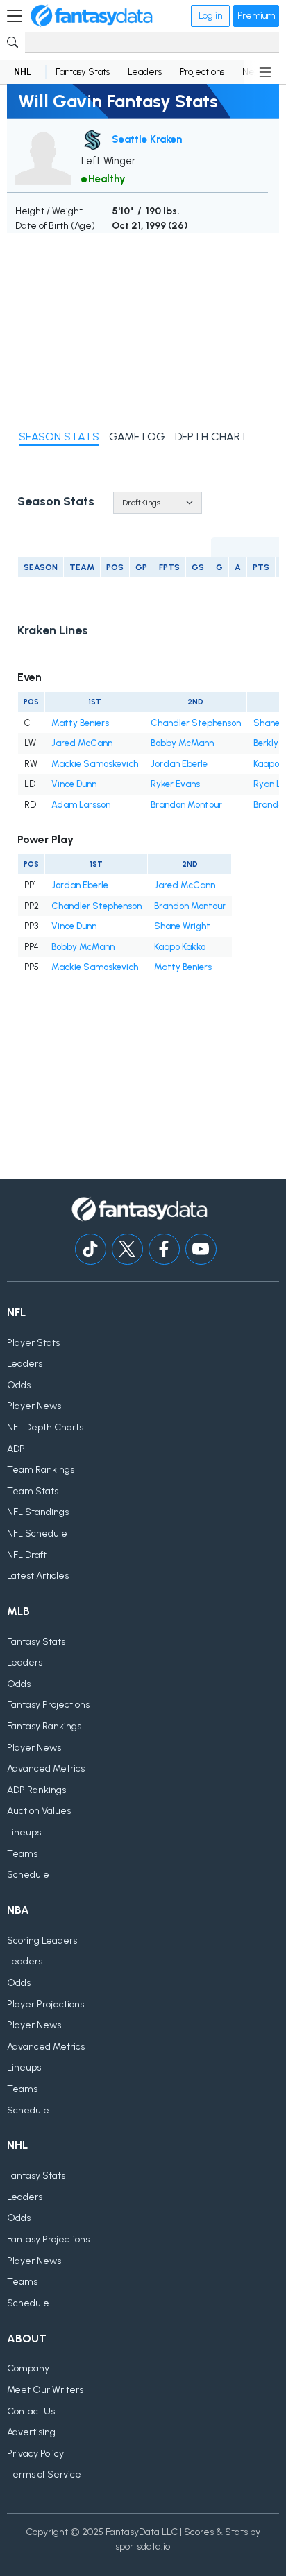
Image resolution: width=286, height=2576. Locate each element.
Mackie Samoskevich (95, 764)
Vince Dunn (74, 784)
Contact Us (31, 2411)
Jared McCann (82, 743)
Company (28, 2368)
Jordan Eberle (179, 764)
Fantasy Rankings (44, 1726)
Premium (256, 16)
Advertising (31, 2432)
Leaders (145, 72)
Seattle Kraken (147, 139)
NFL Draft (27, 1555)
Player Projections (45, 2004)
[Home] (92, 16)
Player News (34, 1406)
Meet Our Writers (45, 2390)
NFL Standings (38, 1512)
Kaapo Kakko (180, 947)
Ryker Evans (175, 784)
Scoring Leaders (42, 1940)
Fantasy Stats (83, 72)
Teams (22, 1854)
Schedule (28, 1875)
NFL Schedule (37, 1533)
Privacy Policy (35, 2454)
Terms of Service (44, 2474)
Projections (202, 72)
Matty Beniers (80, 723)
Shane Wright (182, 926)
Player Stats (33, 1343)
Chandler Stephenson (196, 723)
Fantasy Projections (48, 1705)
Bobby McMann (182, 743)
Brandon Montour (186, 805)
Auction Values (39, 1811)
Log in (210, 16)
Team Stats (33, 1491)
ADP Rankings (36, 1790)
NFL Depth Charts (45, 1427)
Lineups (24, 1832)
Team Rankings (41, 1470)
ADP (16, 1449)
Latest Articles (38, 1576)
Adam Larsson (81, 805)
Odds (19, 1385)
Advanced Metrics (46, 1769)
